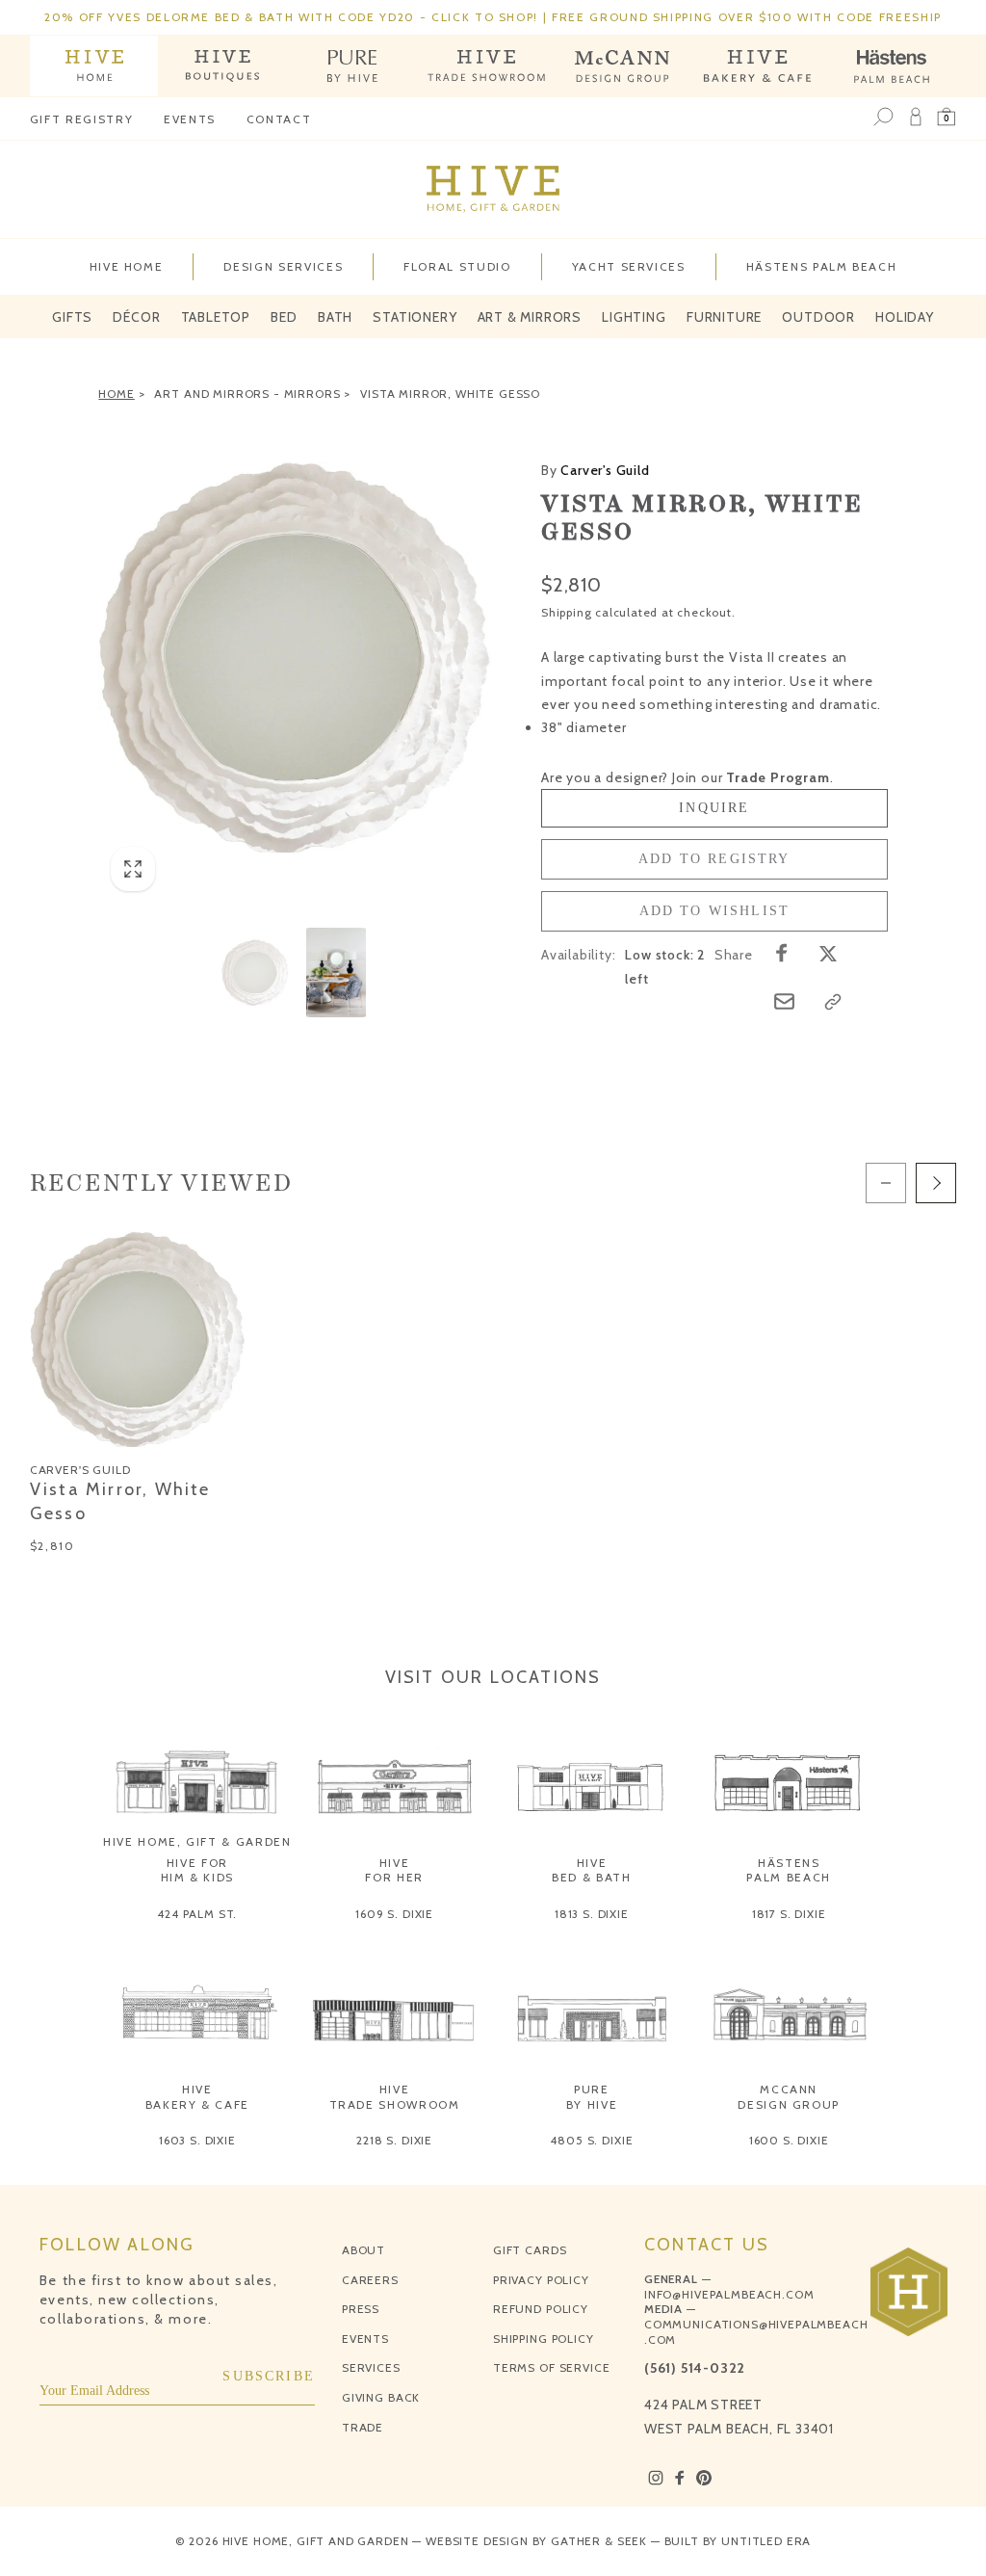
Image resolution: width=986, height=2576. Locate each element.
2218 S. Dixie (394, 2140)
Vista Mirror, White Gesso (450, 394)
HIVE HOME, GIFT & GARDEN (197, 1841)
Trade (363, 2427)
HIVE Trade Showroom (395, 2097)
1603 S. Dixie (197, 2140)
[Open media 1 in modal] (296, 657)
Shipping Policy (544, 2339)
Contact (279, 119)
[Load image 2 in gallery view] (336, 972)
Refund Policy (541, 2309)
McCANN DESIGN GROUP (789, 2097)
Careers (370, 2280)
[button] (947, 118)
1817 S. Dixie (789, 1914)
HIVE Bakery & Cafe (197, 2097)
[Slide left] (886, 1183)
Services (371, 2367)
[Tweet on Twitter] (828, 953)
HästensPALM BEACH (789, 1870)
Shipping (566, 612)
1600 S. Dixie (789, 2140)
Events (190, 119)
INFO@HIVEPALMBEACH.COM (729, 2294)
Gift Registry (81, 119)
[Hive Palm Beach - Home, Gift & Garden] (94, 66)
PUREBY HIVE (592, 2097)
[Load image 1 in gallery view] (255, 972)
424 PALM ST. (197, 1914)
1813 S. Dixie (592, 1914)
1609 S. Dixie (394, 1914)
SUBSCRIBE (269, 2376)
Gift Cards (530, 2250)
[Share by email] (784, 1001)
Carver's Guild (596, 470)
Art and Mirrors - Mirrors (247, 394)
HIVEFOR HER (394, 1870)
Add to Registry (714, 859)
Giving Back (381, 2397)
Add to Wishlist (715, 911)
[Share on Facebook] (782, 953)
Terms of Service (551, 2367)
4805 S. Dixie (591, 2140)
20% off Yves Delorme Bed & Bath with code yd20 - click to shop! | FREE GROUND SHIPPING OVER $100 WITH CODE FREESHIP (493, 17)
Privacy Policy (541, 2280)
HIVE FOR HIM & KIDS (198, 1870)
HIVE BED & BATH (592, 1870)
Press (361, 2309)
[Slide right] (936, 1183)
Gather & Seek (599, 2541)
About (363, 2250)
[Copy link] (833, 1002)
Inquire (714, 808)
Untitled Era (766, 2541)
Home (116, 394)
